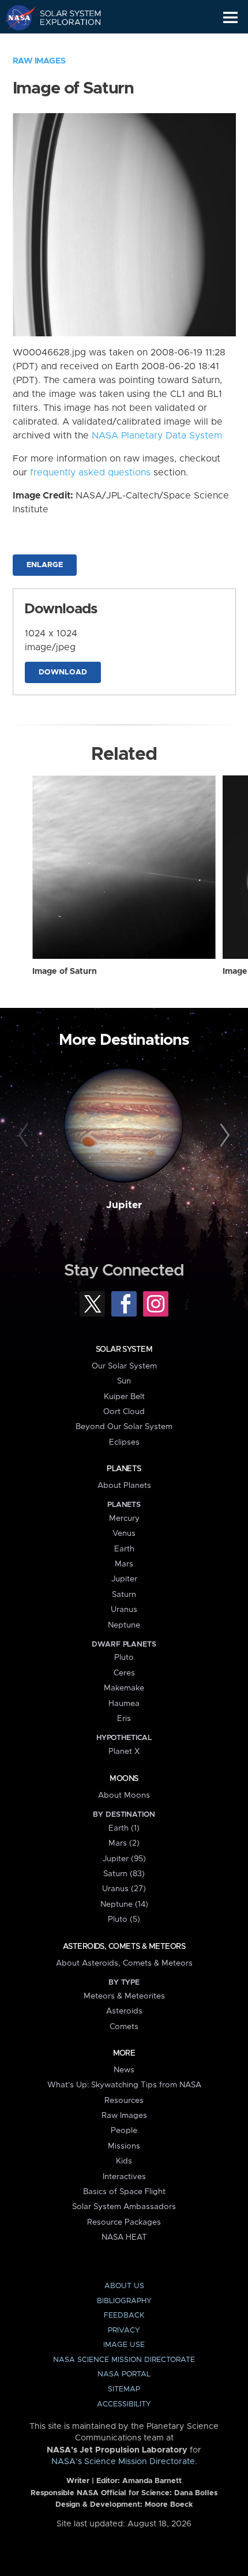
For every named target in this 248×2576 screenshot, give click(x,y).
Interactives (124, 2177)
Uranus (124, 1610)
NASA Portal (124, 2374)
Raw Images (39, 61)
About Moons (124, 1795)
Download (63, 672)
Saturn (124, 1595)
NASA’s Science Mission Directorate (123, 2462)
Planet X (124, 1752)
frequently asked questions (90, 473)
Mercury (124, 1518)
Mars (124, 1564)
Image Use (124, 2345)
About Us (124, 2286)
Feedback (124, 2316)
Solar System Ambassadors (124, 2207)
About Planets (124, 1486)
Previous (25, 1136)
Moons (124, 1779)
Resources (124, 2101)
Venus (124, 1533)
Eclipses (124, 1442)
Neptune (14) (124, 1904)
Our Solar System (124, 1366)
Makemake (124, 1688)
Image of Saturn (65, 972)
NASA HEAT (124, 2237)
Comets (124, 2027)
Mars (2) (124, 1843)
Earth (124, 1549)
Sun (124, 1381)
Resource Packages (124, 2222)
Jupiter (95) (124, 1859)
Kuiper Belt (124, 1397)
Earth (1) (124, 1828)
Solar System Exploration (64, 17)
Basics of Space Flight (124, 2192)
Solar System (124, 1349)
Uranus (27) (124, 1889)
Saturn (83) (124, 1874)
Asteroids (124, 2011)
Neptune (124, 1625)
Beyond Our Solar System (124, 1427)
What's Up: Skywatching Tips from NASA (124, 2085)
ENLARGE (45, 565)
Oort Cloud (124, 1412)
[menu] (230, 18)
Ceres (124, 1673)
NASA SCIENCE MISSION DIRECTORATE (124, 2360)
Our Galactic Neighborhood (64, 44)
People (124, 2131)
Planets (124, 1469)
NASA (15, 17)
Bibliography (124, 2301)
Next (223, 1136)
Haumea (124, 1704)
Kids (124, 2161)
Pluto (124, 1658)
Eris (124, 1719)
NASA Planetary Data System (157, 436)
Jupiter (124, 1205)
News (124, 2070)
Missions (124, 2146)
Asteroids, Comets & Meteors (124, 1947)
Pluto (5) (124, 1919)
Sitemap (124, 2389)
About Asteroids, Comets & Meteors (124, 1963)
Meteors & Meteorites (124, 1996)
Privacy (124, 2331)
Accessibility (124, 2404)
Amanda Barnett (152, 2481)
